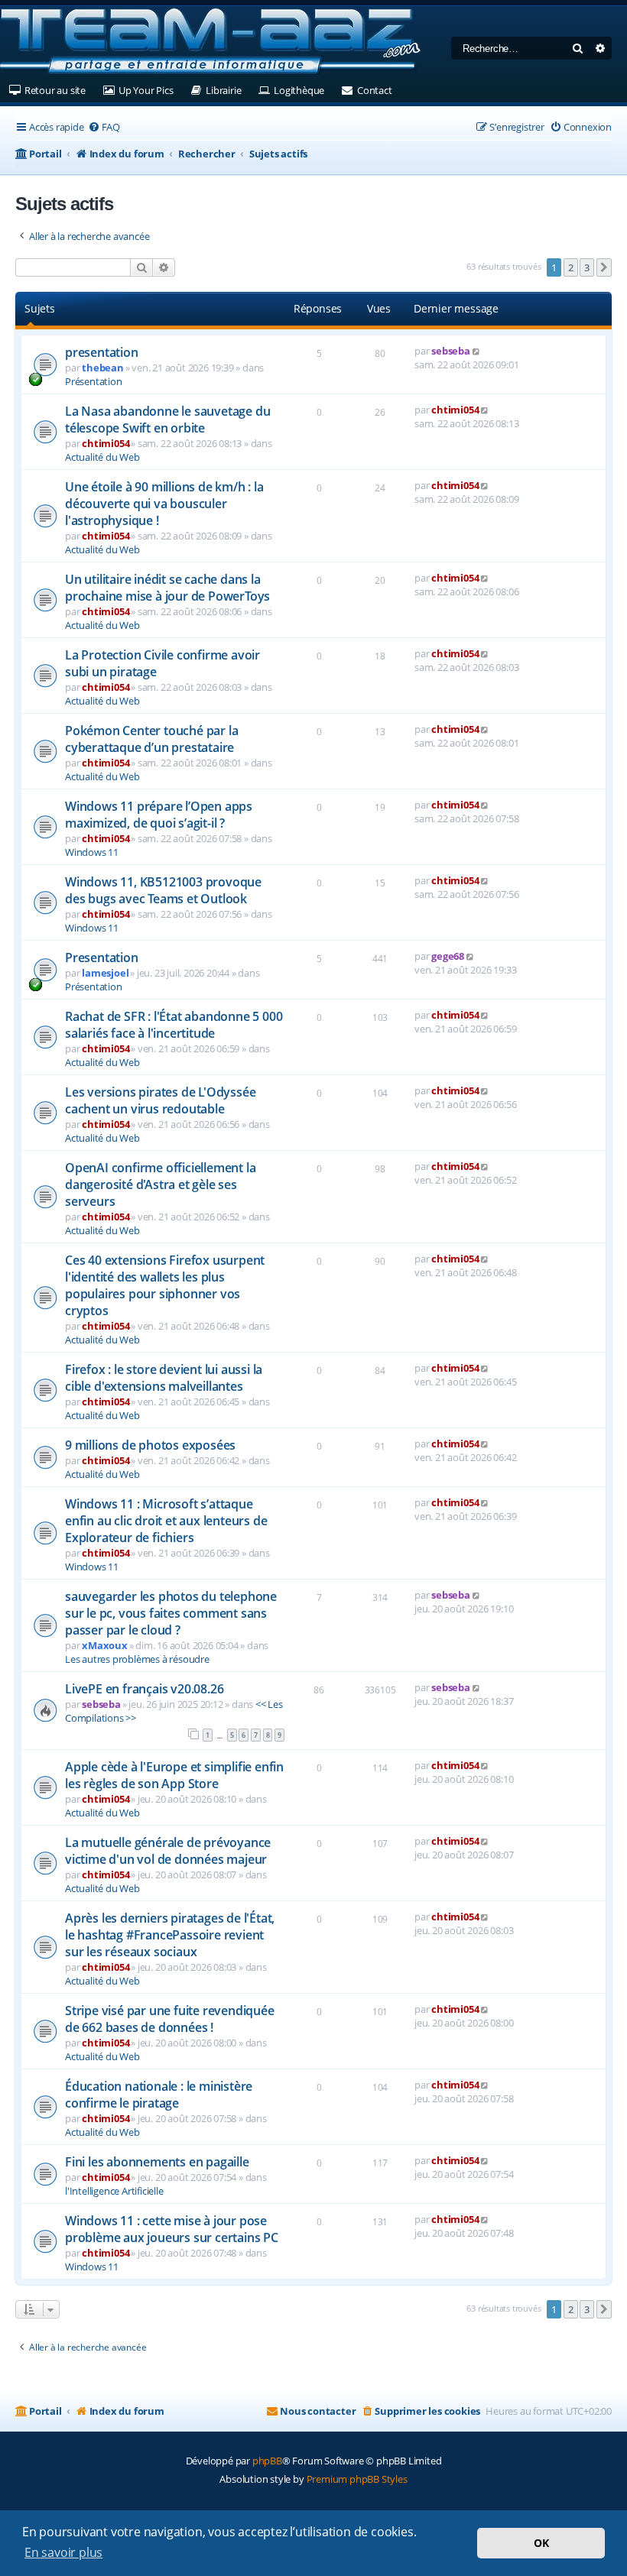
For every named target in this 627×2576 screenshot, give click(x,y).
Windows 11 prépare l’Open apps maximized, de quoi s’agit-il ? (159, 815)
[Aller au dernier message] (477, 351)
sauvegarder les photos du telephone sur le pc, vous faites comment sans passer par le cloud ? (171, 1613)
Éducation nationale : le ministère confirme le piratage (159, 2095)
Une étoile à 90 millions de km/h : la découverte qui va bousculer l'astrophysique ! (164, 504)
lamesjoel (105, 973)
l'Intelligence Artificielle (114, 2191)
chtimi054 (106, 443)
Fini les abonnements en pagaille (157, 2162)
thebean (103, 368)
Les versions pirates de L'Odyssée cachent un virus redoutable (160, 1100)
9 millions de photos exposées (150, 1445)
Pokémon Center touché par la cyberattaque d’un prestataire (151, 739)
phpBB (267, 2461)
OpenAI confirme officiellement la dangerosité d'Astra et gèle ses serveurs (160, 1184)
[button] (604, 267)
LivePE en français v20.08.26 (144, 1689)
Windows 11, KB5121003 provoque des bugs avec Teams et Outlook (163, 890)
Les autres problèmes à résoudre (137, 1659)
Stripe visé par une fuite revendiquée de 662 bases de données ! (170, 2019)
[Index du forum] (210, 42)
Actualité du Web (102, 457)
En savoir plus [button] (63, 2552)
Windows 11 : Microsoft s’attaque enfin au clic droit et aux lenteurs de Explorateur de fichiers (166, 1521)
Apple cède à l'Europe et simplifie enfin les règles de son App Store (174, 1775)
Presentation (102, 957)
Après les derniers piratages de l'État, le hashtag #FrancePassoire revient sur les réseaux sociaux (170, 1935)
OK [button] (541, 2543)
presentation (102, 352)
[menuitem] (104, 127)
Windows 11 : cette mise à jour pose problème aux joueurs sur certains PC (172, 2229)
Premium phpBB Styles (357, 2479)
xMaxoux (105, 1645)
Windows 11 (92, 852)
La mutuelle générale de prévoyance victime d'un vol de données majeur (168, 1851)
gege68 (448, 956)
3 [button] (587, 267)
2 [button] (571, 267)
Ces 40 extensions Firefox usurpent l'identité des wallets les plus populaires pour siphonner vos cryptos (165, 1285)
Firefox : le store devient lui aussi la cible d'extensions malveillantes (164, 1378)
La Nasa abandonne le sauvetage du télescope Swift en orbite (167, 420)
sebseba (451, 351)
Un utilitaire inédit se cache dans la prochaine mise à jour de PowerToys (167, 588)
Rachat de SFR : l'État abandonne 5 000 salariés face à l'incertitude (174, 1025)
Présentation (94, 381)
